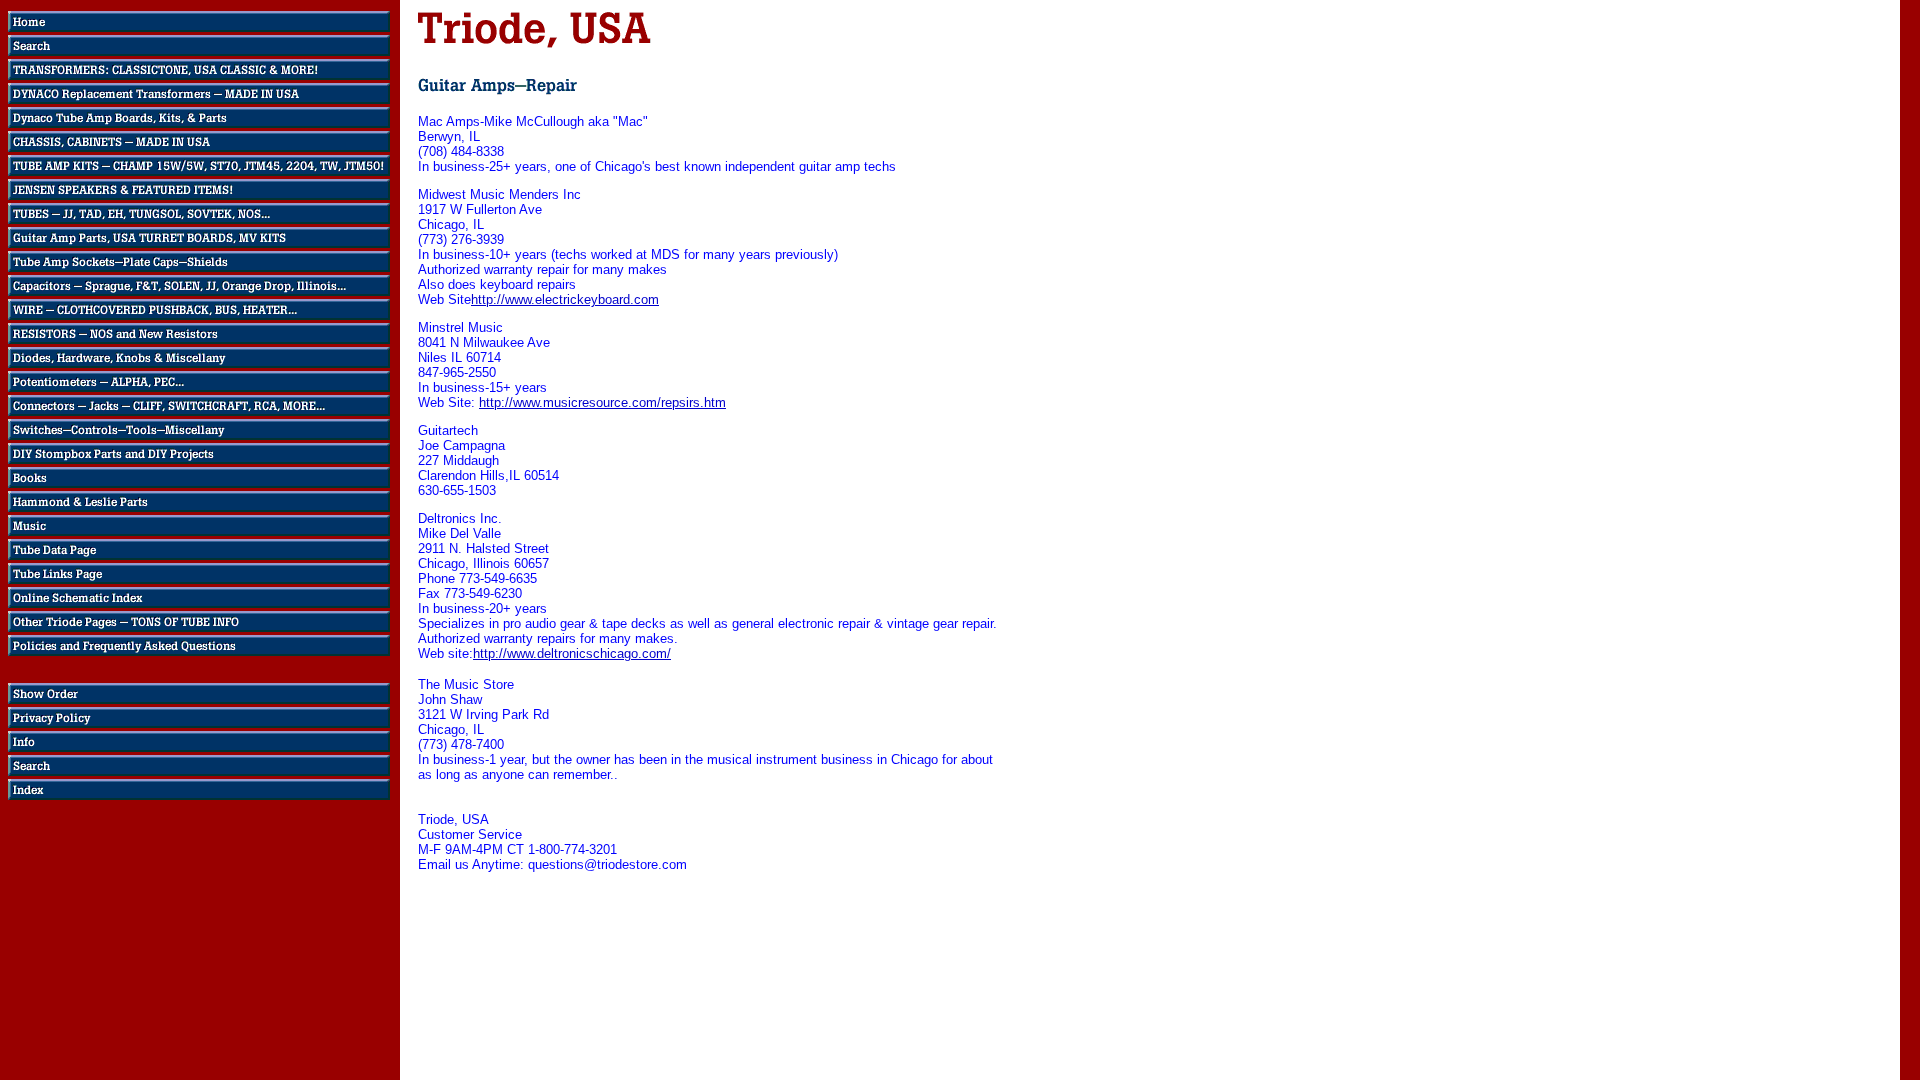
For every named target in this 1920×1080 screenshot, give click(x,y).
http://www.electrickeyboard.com (565, 299)
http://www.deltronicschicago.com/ (572, 653)
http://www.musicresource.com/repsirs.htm (602, 402)
